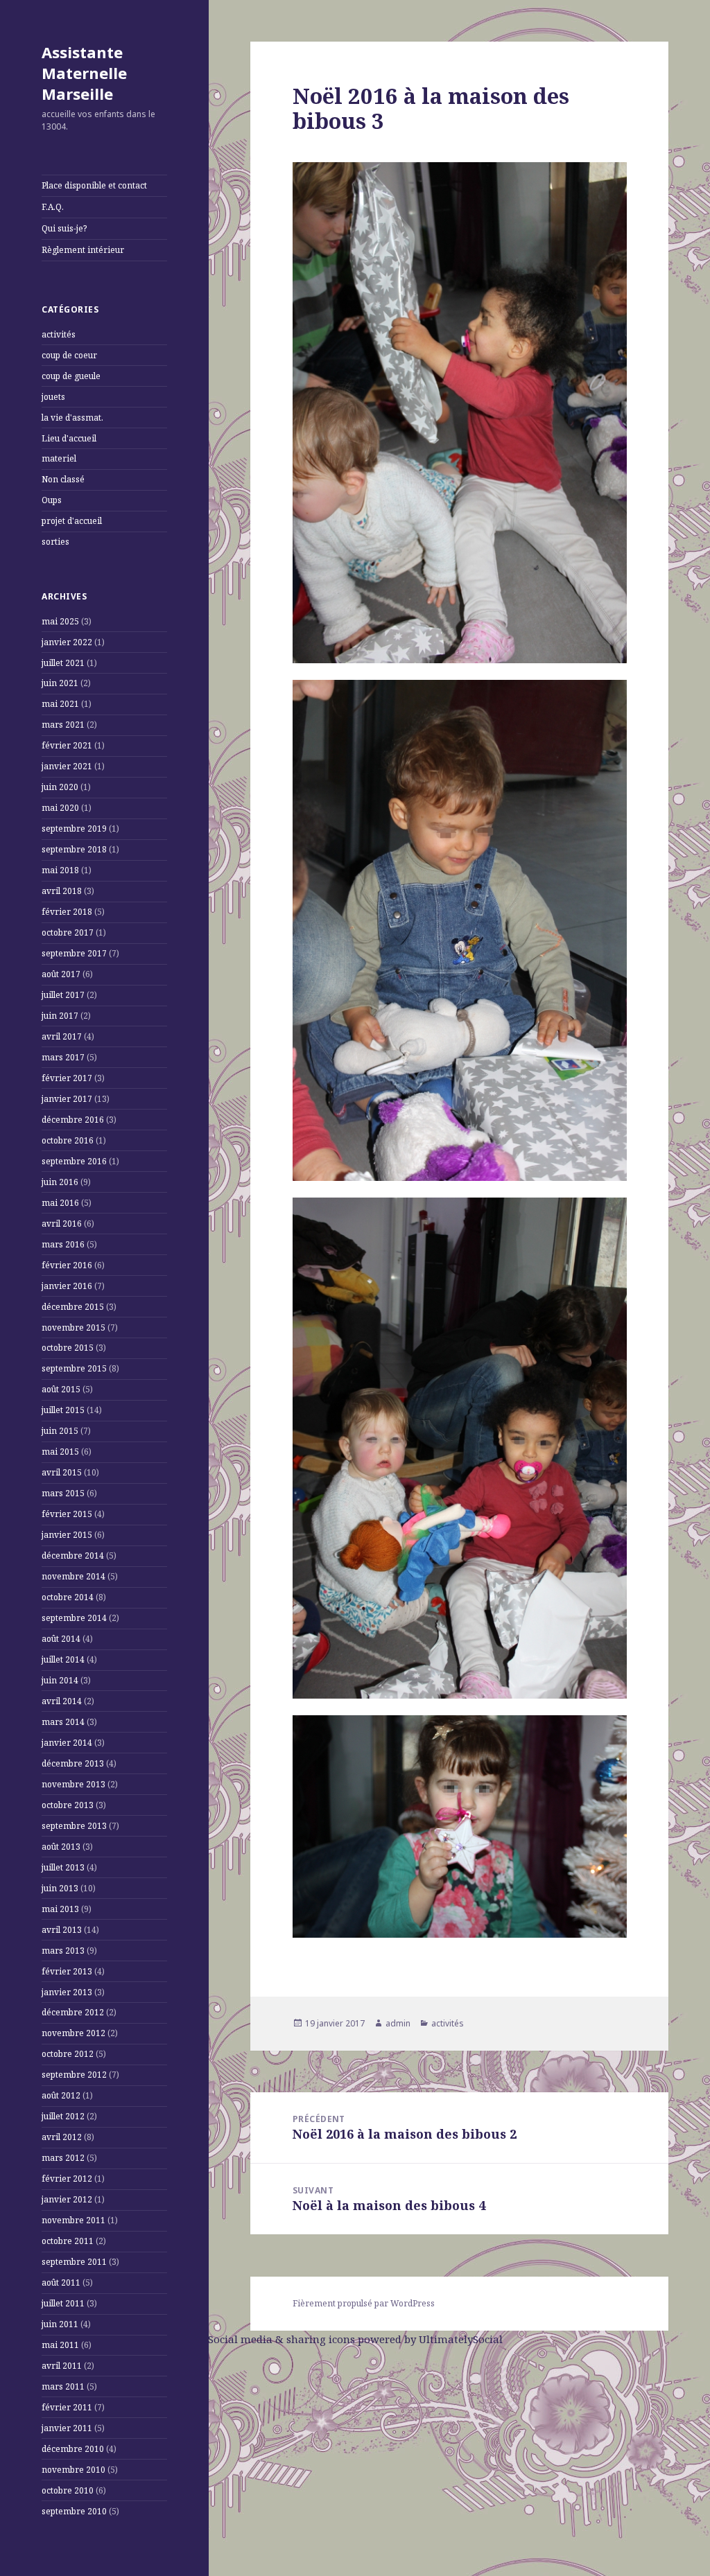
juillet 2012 (63, 2116)
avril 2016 (62, 1224)
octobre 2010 (68, 2490)
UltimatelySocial (461, 2339)
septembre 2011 (74, 2262)
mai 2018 (60, 870)
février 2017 (67, 1078)
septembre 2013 (74, 1826)
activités (59, 334)
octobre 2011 (68, 2241)
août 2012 (61, 2095)
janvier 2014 (67, 1743)
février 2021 (67, 745)
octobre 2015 (68, 1348)
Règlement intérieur (83, 250)
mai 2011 (60, 2345)
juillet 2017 (63, 995)
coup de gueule (71, 376)
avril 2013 (62, 1930)
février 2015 (67, 1514)
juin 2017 (60, 1016)
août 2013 (61, 1847)
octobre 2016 (68, 1140)
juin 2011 (60, 2324)
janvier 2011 (67, 2428)
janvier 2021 (67, 766)
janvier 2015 (67, 1535)
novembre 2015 (73, 1328)
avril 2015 (62, 1472)
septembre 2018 (74, 849)
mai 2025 (60, 621)
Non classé (63, 479)
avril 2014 (62, 1701)
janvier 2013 (67, 1992)
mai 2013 (60, 1909)
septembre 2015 (74, 1368)
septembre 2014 (74, 1618)
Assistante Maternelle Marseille (84, 73)
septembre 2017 (74, 953)
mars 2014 (63, 1722)
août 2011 (61, 2283)
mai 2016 (60, 1203)
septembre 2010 (74, 2511)
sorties (55, 542)
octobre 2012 (68, 2054)
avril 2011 (62, 2366)
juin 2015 (60, 1431)
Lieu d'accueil (69, 438)
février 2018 (67, 912)
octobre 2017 (68, 932)
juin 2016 (60, 1182)
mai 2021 (60, 704)
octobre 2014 (68, 1597)
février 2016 (67, 1265)
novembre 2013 (73, 1784)
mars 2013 (63, 1951)
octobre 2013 (68, 1805)
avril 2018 (62, 891)
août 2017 (61, 974)
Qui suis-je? (64, 228)
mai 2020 (60, 808)
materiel (59, 458)
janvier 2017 (67, 1099)
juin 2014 (60, 1680)
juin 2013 (60, 1888)
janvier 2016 (67, 1286)
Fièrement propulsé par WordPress (364, 2303)
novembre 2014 (73, 1576)
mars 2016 (63, 1244)
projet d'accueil (72, 521)
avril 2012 (62, 2137)
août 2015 (61, 1389)
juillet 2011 (63, 2303)
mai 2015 (60, 1452)
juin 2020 (60, 787)
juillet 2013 (63, 1867)
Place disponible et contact (94, 185)
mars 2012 (63, 2158)
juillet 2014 (63, 1659)
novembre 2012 (73, 2033)
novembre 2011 (73, 2220)
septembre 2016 (74, 1161)
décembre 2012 (73, 2012)
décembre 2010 (73, 2449)
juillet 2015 (63, 1410)
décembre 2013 (73, 1763)
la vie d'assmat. (72, 418)
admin (398, 2023)
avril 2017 (62, 1036)
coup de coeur (69, 355)
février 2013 (67, 1971)
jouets (53, 397)
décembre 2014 (73, 1556)
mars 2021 (63, 725)
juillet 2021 (63, 663)
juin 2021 (60, 683)
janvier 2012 (67, 2199)
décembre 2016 (73, 1120)
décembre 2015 (73, 1307)
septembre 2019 (74, 829)
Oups (52, 500)
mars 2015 (63, 1493)
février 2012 (67, 2179)
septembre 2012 (74, 2075)
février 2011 (67, 2407)
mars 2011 (63, 2386)
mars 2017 (63, 1057)
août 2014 (61, 1639)
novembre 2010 (73, 2470)
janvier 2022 (67, 642)
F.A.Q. (53, 207)
